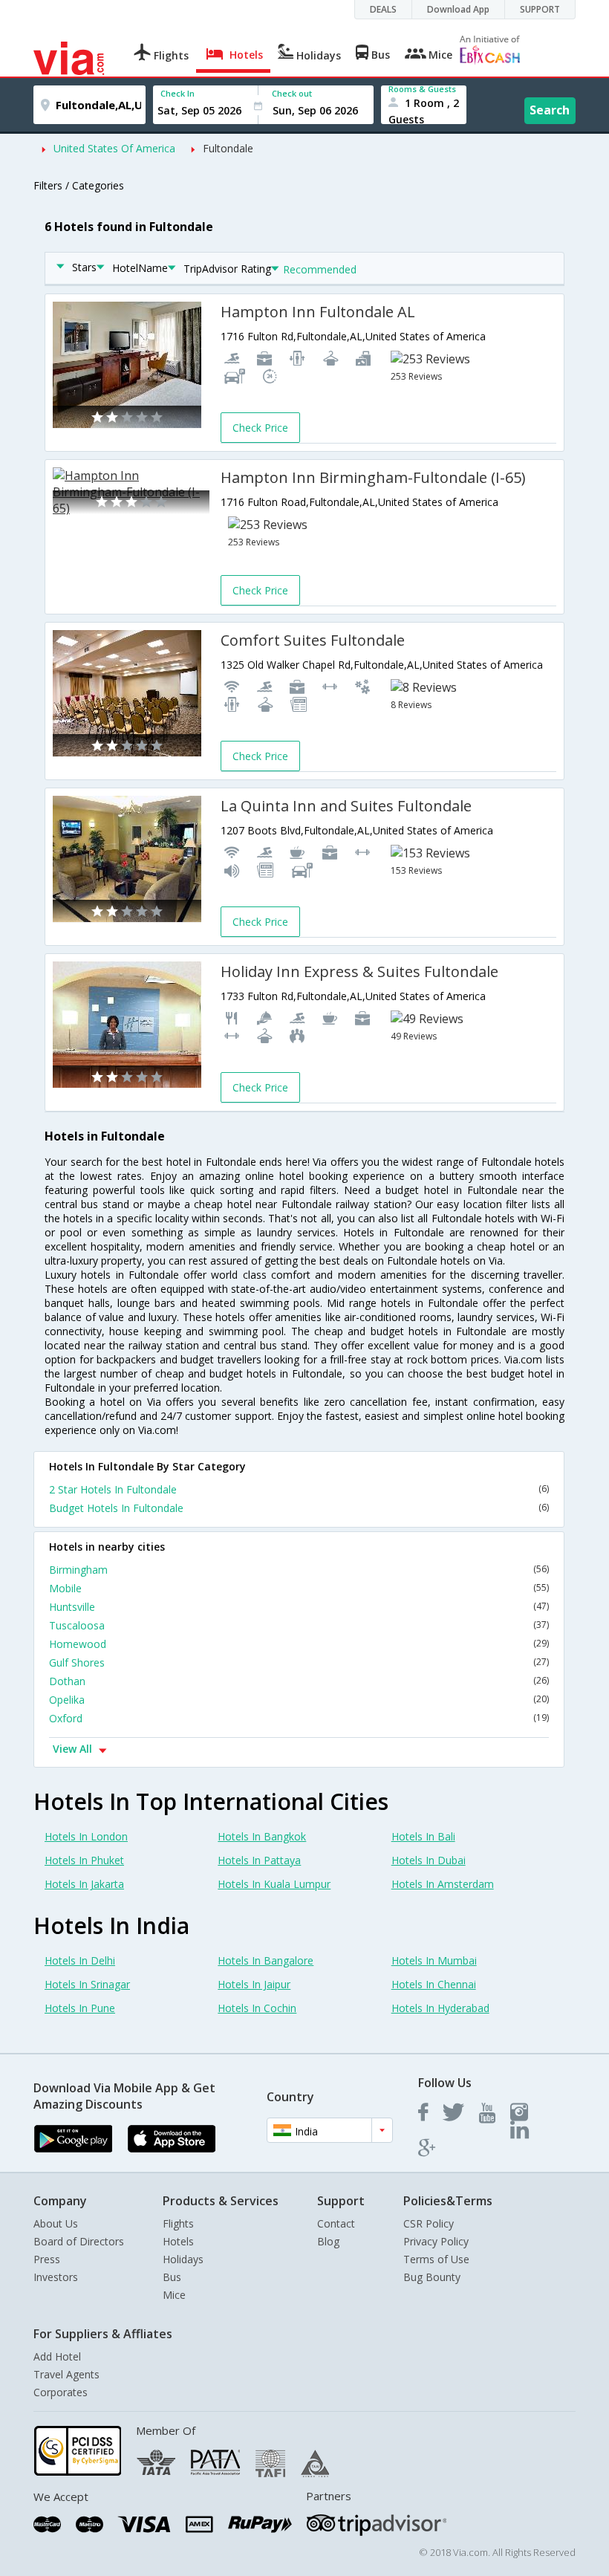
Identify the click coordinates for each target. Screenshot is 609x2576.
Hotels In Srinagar (87, 1984)
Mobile (299, 1588)
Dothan (299, 1681)
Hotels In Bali (423, 1836)
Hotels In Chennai (434, 1984)
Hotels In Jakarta (84, 1884)
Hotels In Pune (80, 2008)
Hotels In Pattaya (259, 1860)
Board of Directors (79, 2241)
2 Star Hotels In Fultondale (299, 1489)
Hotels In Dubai (429, 1860)
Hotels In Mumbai (434, 1960)
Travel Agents (66, 2374)
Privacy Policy (436, 2241)
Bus (172, 2277)
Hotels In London (86, 1836)
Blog (328, 2241)
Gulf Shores (299, 1662)
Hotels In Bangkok (262, 1836)
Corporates (61, 2392)
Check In (178, 93)
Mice (174, 2295)
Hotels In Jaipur (254, 1984)
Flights (178, 2223)
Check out (292, 93)
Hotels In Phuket (84, 1860)
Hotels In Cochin (257, 2008)
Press (47, 2259)
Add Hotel (57, 2356)
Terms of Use (436, 2259)
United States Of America (114, 148)
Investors (56, 2277)
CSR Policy (429, 2223)
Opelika (299, 1700)
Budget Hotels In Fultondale (299, 1508)
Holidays (183, 2259)
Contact (336, 2223)
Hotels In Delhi (80, 1960)
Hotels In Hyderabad (440, 2008)
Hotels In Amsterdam (443, 1884)
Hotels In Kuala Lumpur (274, 1884)
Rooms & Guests (422, 89)
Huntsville (299, 1607)
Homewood (299, 1644)
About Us (56, 2223)
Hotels (178, 2241)
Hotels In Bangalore (266, 1960)
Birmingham (299, 1570)
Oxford (299, 1718)
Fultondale (228, 148)
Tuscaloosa (299, 1625)
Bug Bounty (432, 2277)
